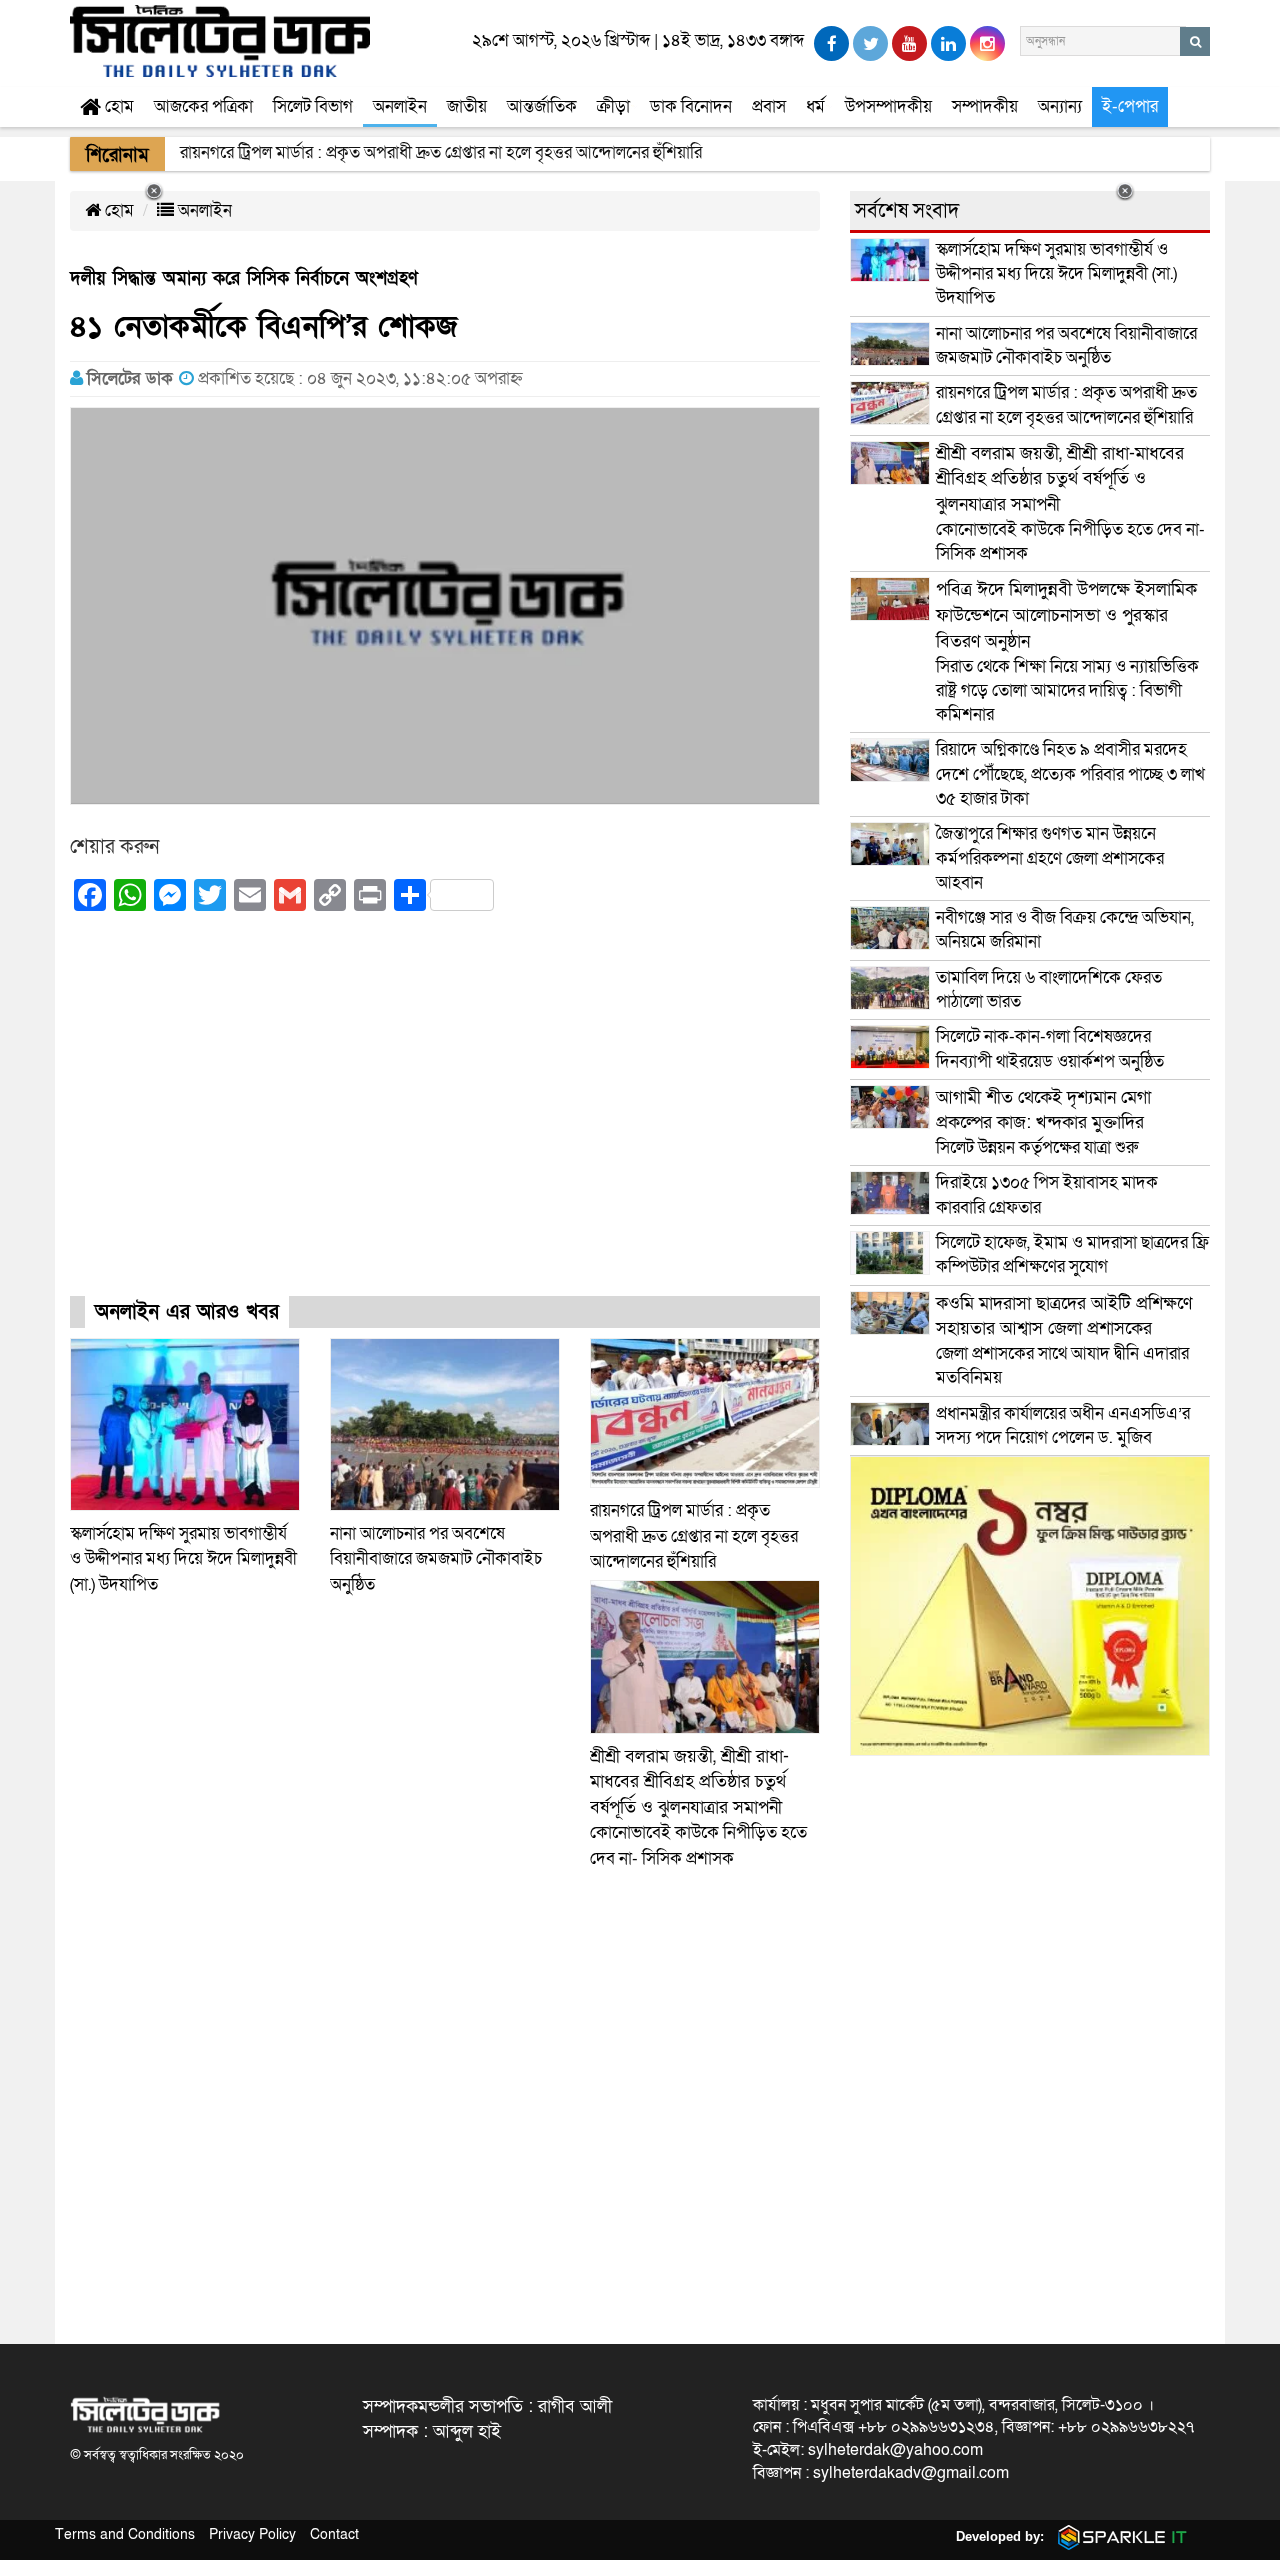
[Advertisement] (445, 1121)
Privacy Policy (252, 2534)
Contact (334, 2534)
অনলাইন (400, 106)
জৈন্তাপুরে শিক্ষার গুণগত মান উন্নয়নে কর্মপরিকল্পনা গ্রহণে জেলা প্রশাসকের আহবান (1050, 858)
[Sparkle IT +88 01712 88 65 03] (1118, 2536)
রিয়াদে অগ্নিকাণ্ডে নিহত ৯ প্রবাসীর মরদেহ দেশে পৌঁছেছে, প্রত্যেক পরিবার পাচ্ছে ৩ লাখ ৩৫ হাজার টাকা (1070, 774)
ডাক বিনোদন (691, 106)
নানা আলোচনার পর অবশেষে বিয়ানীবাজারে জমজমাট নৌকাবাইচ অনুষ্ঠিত (436, 1559)
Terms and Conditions (125, 2534)
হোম (117, 106)
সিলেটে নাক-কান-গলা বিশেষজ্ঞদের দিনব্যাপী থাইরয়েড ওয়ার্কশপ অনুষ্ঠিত (1050, 1048)
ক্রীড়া (613, 106)
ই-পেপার (1130, 106)
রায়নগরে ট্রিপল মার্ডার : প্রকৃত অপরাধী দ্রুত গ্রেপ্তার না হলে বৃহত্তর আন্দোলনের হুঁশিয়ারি (694, 1536)
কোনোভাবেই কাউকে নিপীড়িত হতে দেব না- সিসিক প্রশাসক (698, 1807)
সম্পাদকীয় (985, 106)
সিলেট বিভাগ (313, 106)
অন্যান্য (1060, 106)
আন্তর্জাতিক (542, 106)
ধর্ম (815, 106)
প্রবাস (769, 106)
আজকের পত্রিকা (203, 106)
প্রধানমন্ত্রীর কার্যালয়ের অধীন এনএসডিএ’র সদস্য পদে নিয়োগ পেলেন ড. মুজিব (1063, 1425)
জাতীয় (467, 106)
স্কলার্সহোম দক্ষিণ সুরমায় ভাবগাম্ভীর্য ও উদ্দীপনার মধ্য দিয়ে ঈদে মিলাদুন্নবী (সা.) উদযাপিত (183, 1559)
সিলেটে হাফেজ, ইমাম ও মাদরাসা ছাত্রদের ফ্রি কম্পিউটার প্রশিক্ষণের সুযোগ (1072, 1254)
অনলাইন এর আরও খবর (187, 1312)
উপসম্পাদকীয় (888, 106)
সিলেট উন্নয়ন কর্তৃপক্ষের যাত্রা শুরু (1043, 1122)
